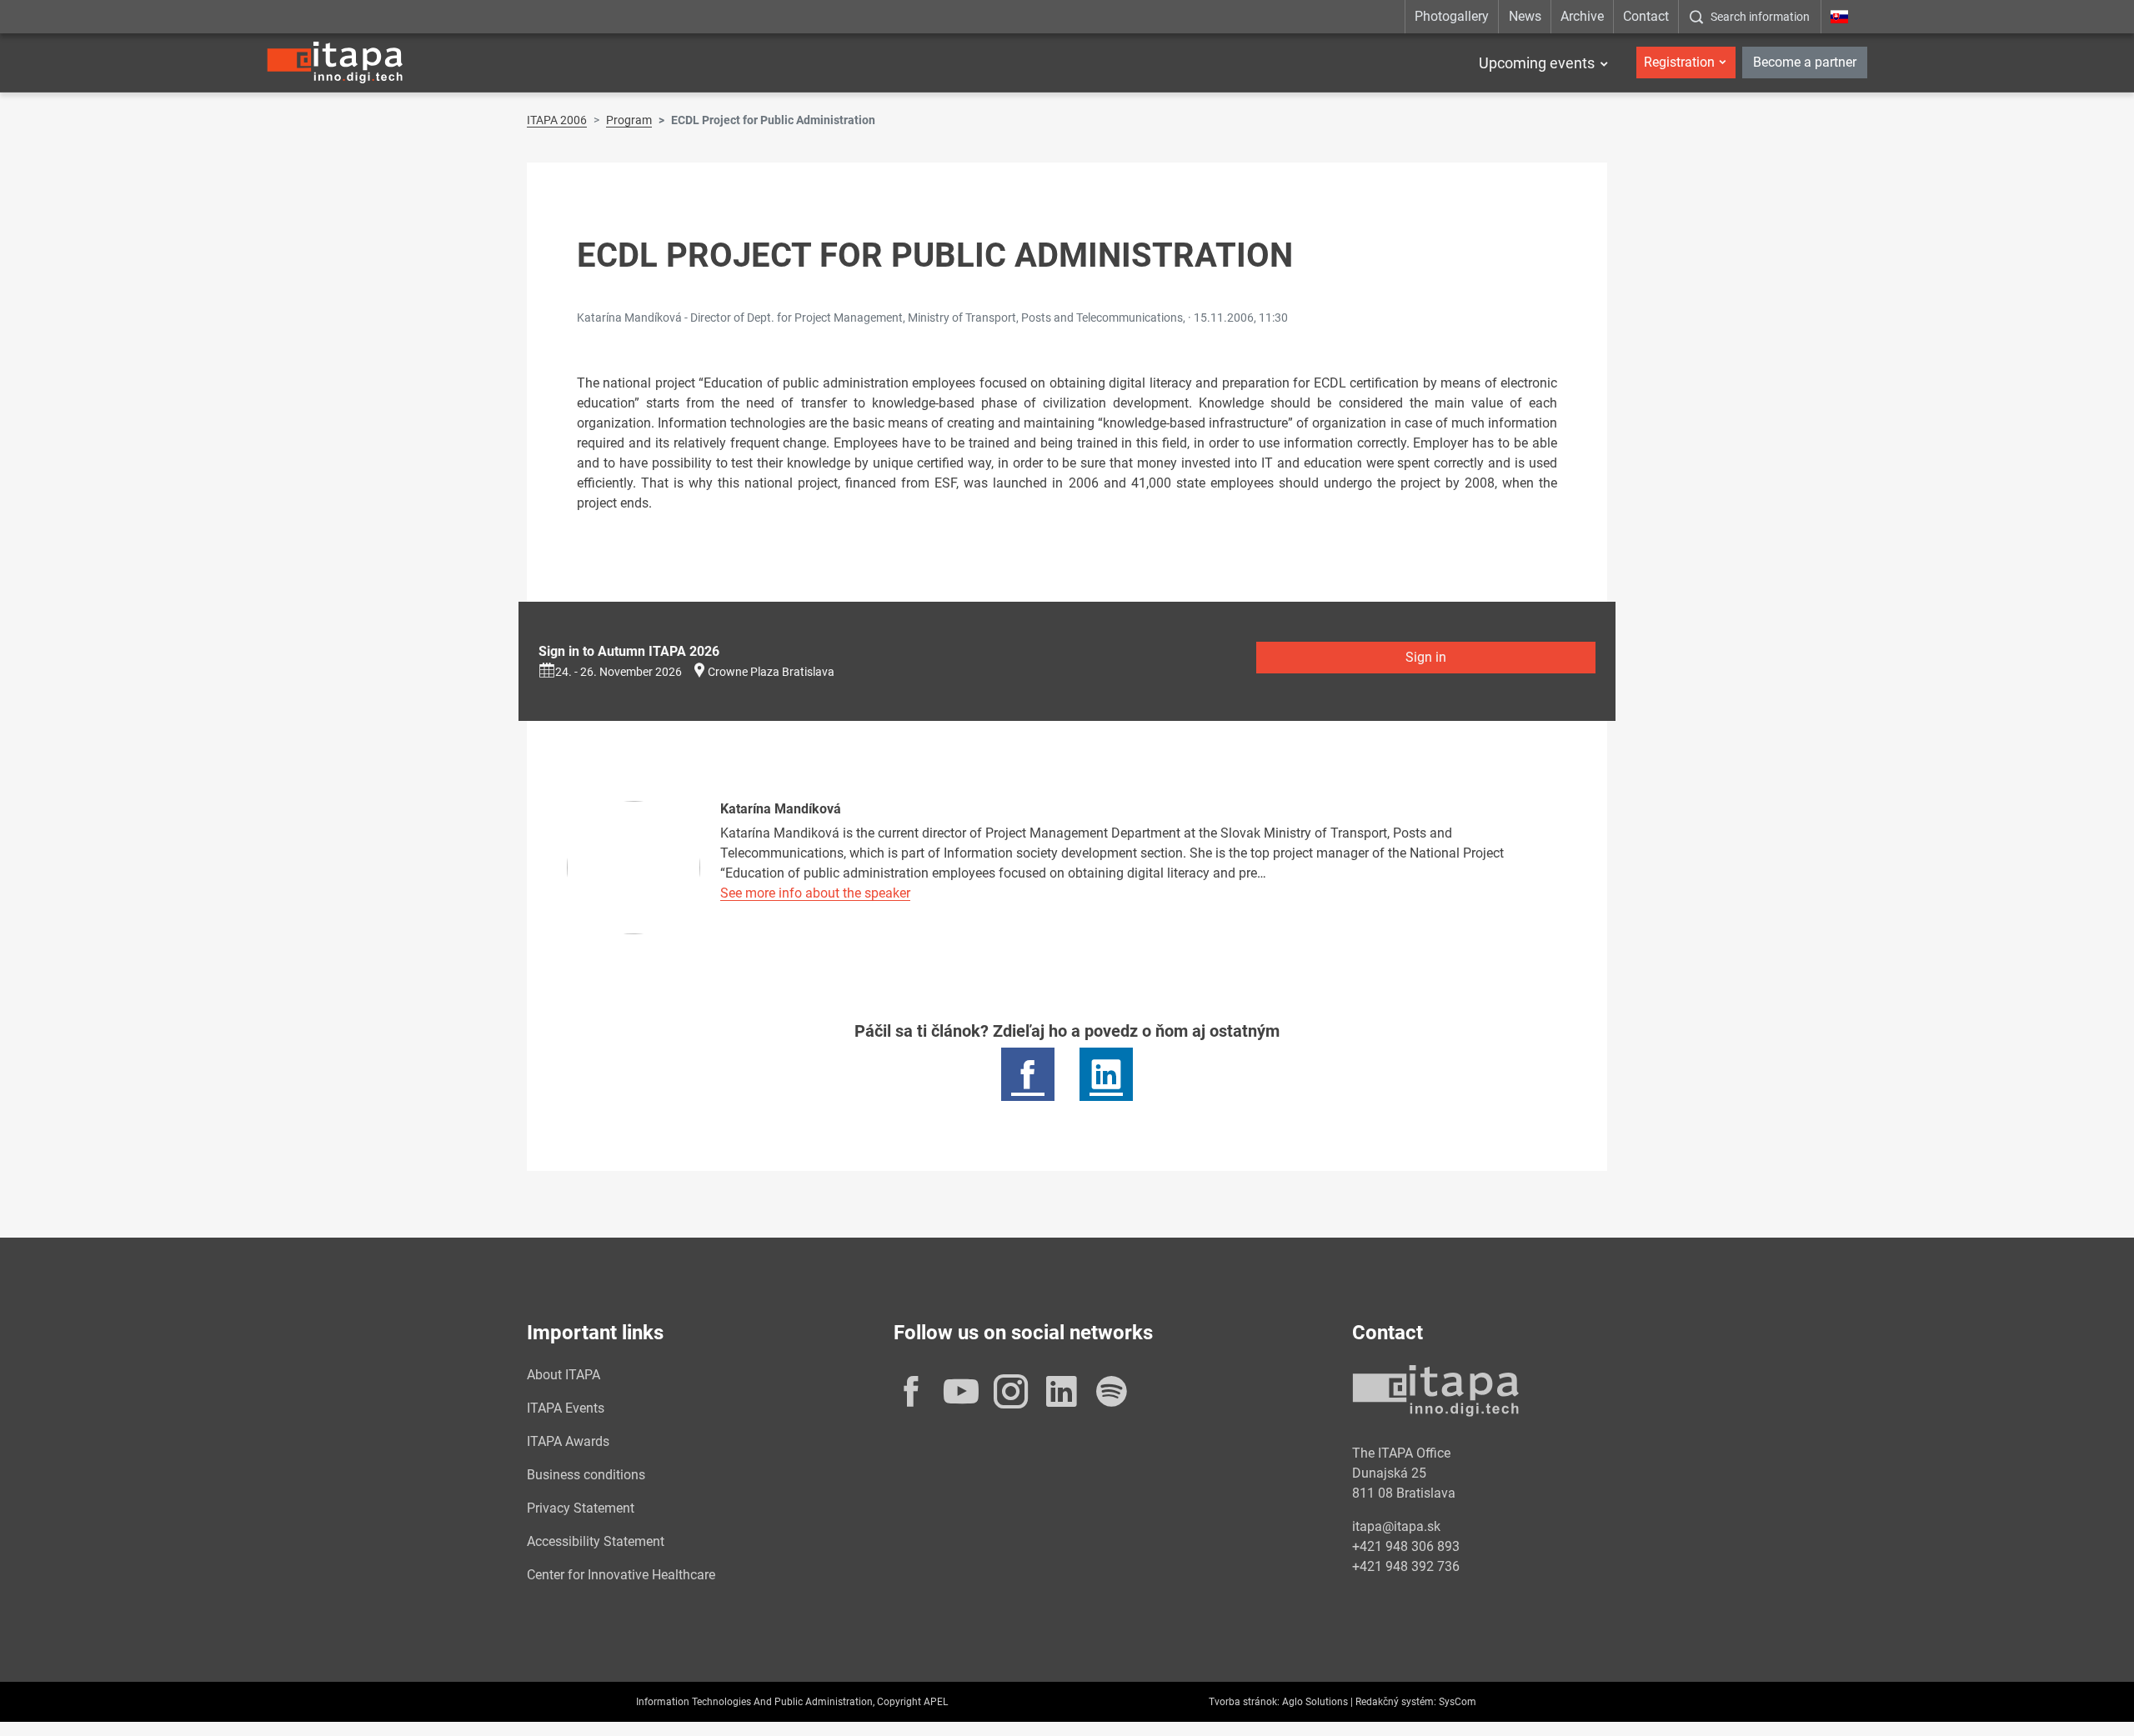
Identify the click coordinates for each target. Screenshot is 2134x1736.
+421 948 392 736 (1406, 1566)
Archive (1582, 16)
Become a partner (1805, 62)
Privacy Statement (581, 1508)
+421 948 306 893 (1406, 1546)
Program (629, 120)
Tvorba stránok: (1244, 1702)
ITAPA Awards (568, 1441)
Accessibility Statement (596, 1541)
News (1525, 16)
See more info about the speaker (815, 893)
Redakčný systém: (1396, 1702)
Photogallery (1452, 16)
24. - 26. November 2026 (619, 672)
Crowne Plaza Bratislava (771, 672)
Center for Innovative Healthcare (621, 1575)
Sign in (1426, 657)
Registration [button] (1679, 62)
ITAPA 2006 (557, 120)
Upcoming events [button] (1537, 63)
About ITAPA (564, 1375)
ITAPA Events (566, 1408)
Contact (1646, 16)
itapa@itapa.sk (1396, 1526)
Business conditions (586, 1475)
